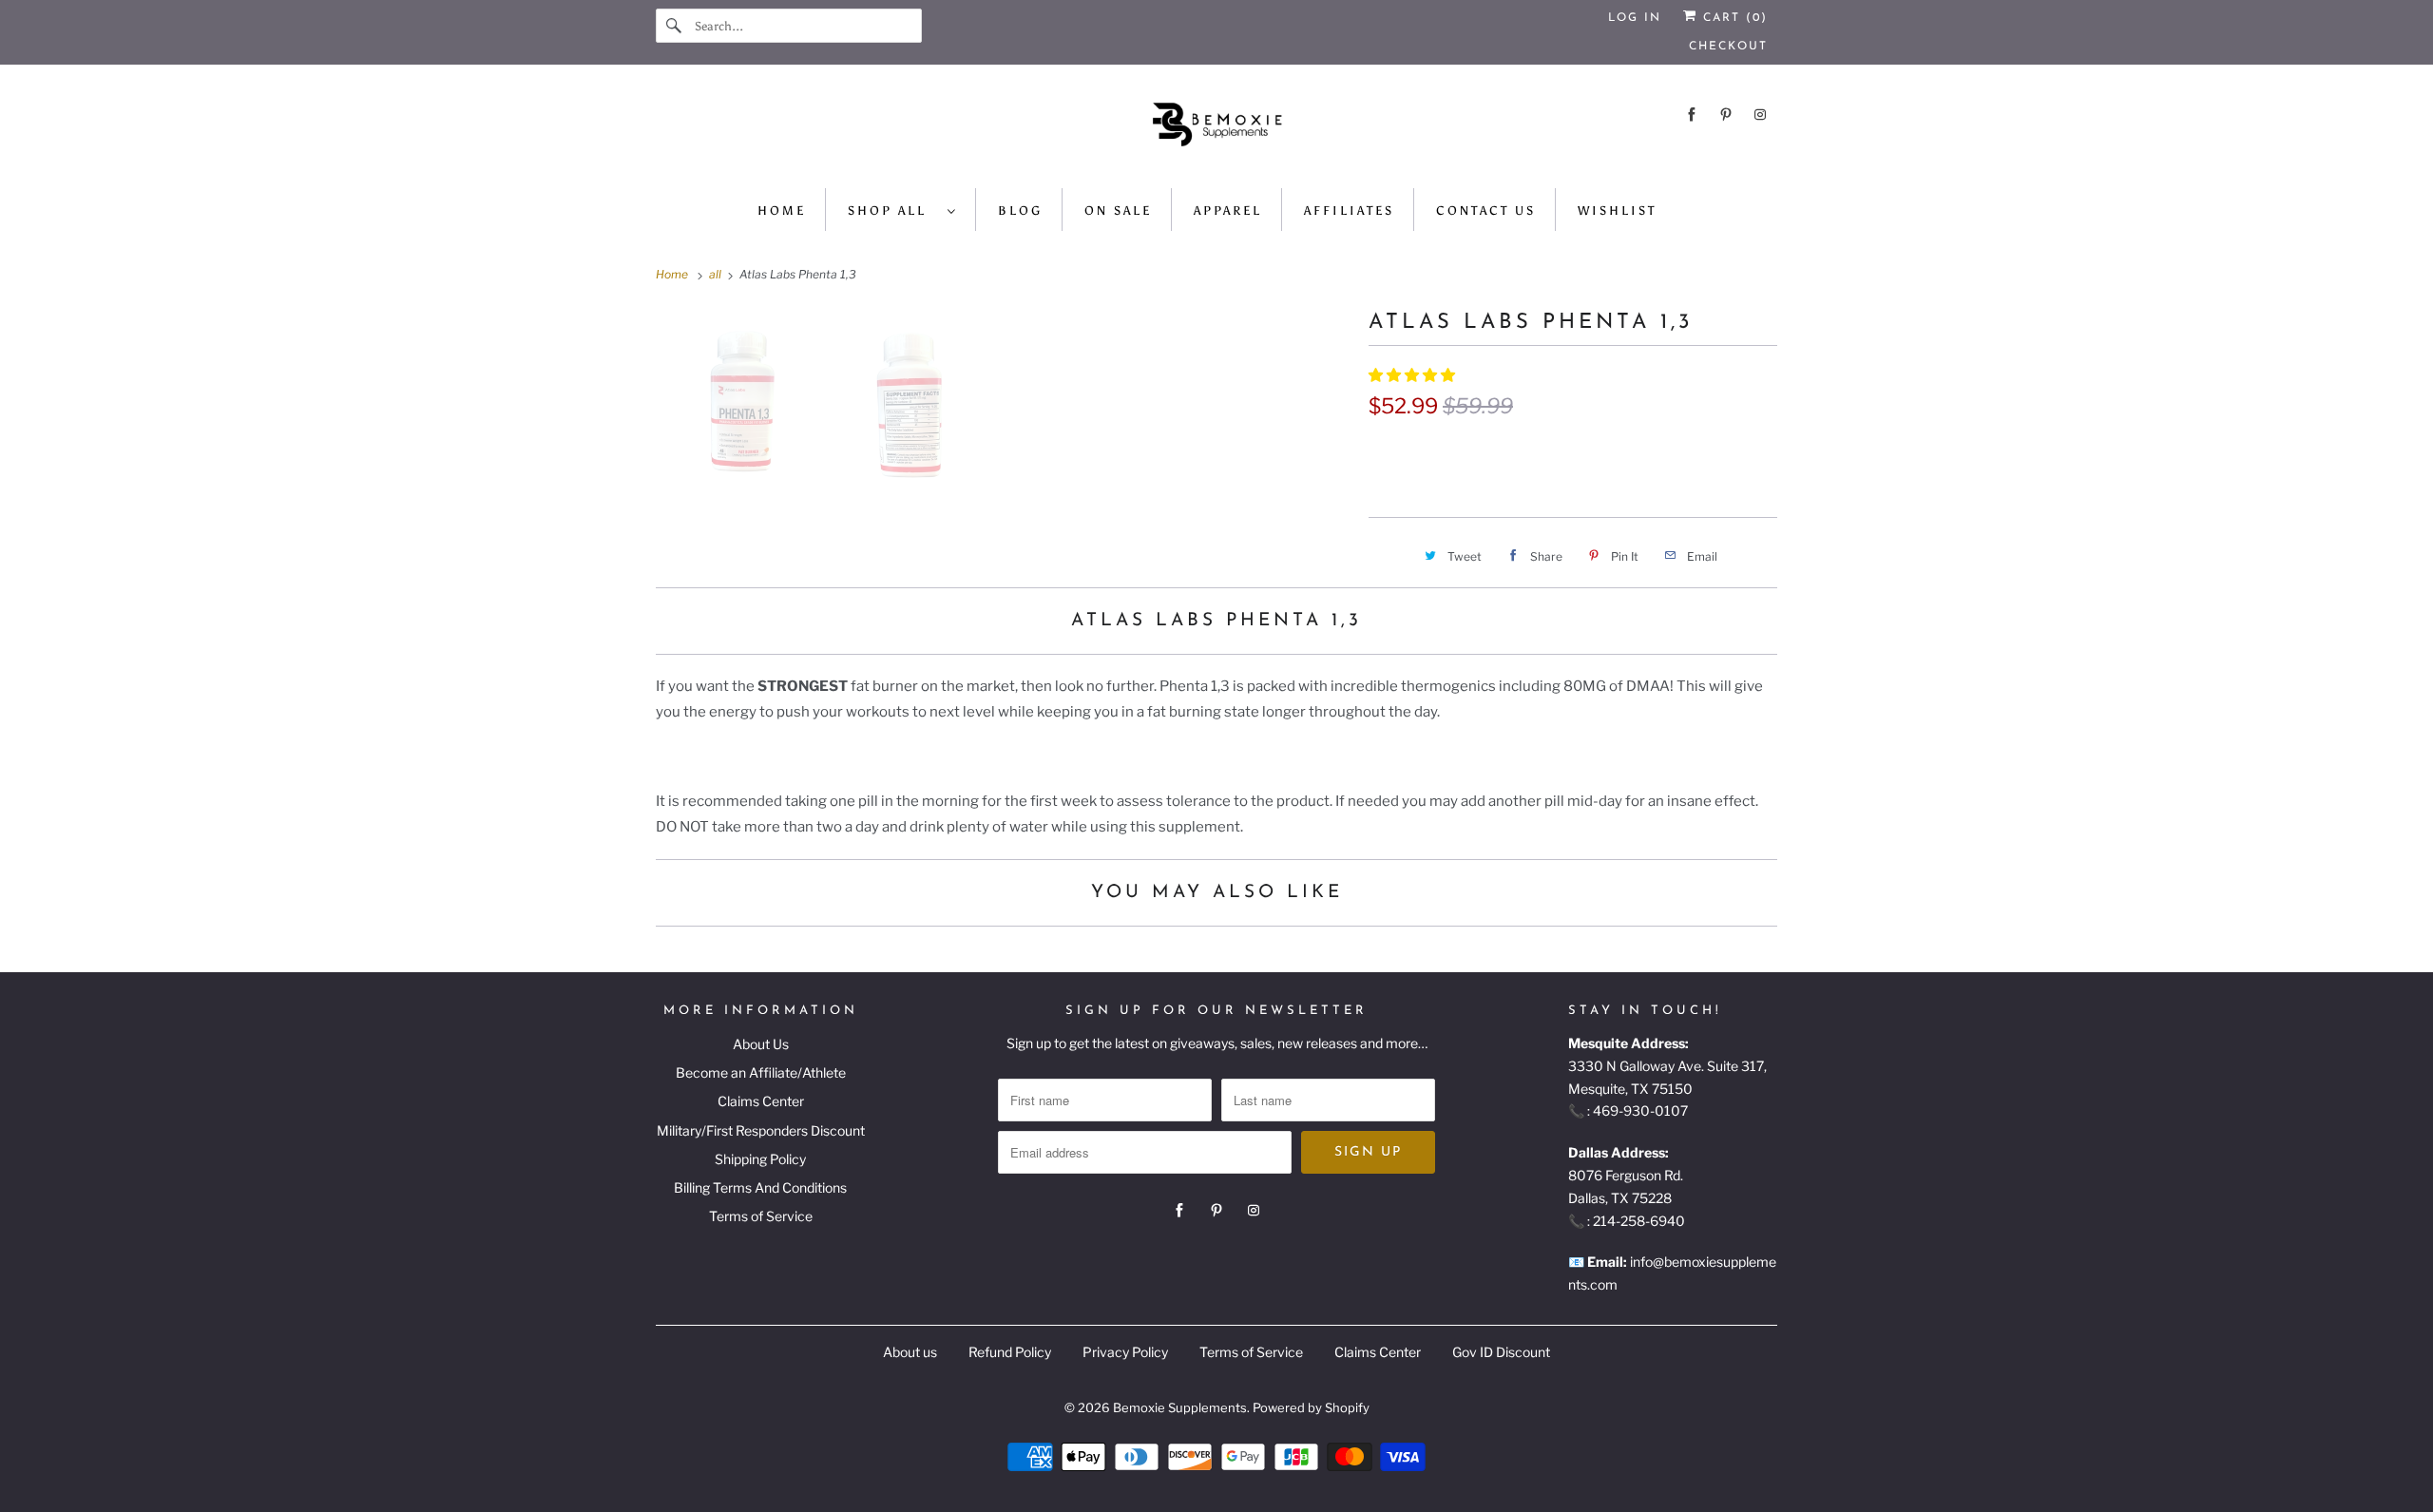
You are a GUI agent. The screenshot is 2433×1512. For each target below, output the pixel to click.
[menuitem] (902, 210)
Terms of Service (761, 1216)
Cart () (1733, 18)
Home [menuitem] (782, 211)
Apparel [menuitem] (1228, 211)
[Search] (675, 26)
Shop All (893, 211)
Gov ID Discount (1501, 1352)
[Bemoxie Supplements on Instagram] (1760, 115)
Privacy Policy (1125, 1352)
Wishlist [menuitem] (1617, 211)
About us (910, 1352)
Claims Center (761, 1101)
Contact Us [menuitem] (1486, 211)
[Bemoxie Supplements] (1216, 131)
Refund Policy (1010, 1352)
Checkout (1728, 47)
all (717, 274)
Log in (1635, 18)
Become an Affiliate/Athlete (761, 1072)
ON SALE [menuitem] (1118, 211)
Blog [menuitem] (1020, 211)
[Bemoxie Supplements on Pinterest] (1726, 115)
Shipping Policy (760, 1159)
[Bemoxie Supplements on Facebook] (1692, 115)
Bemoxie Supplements (1180, 1407)
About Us (761, 1044)
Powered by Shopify (1311, 1407)
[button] (1413, 375)
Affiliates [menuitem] (1349, 211)
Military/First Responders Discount (761, 1130)
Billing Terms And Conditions (760, 1187)
